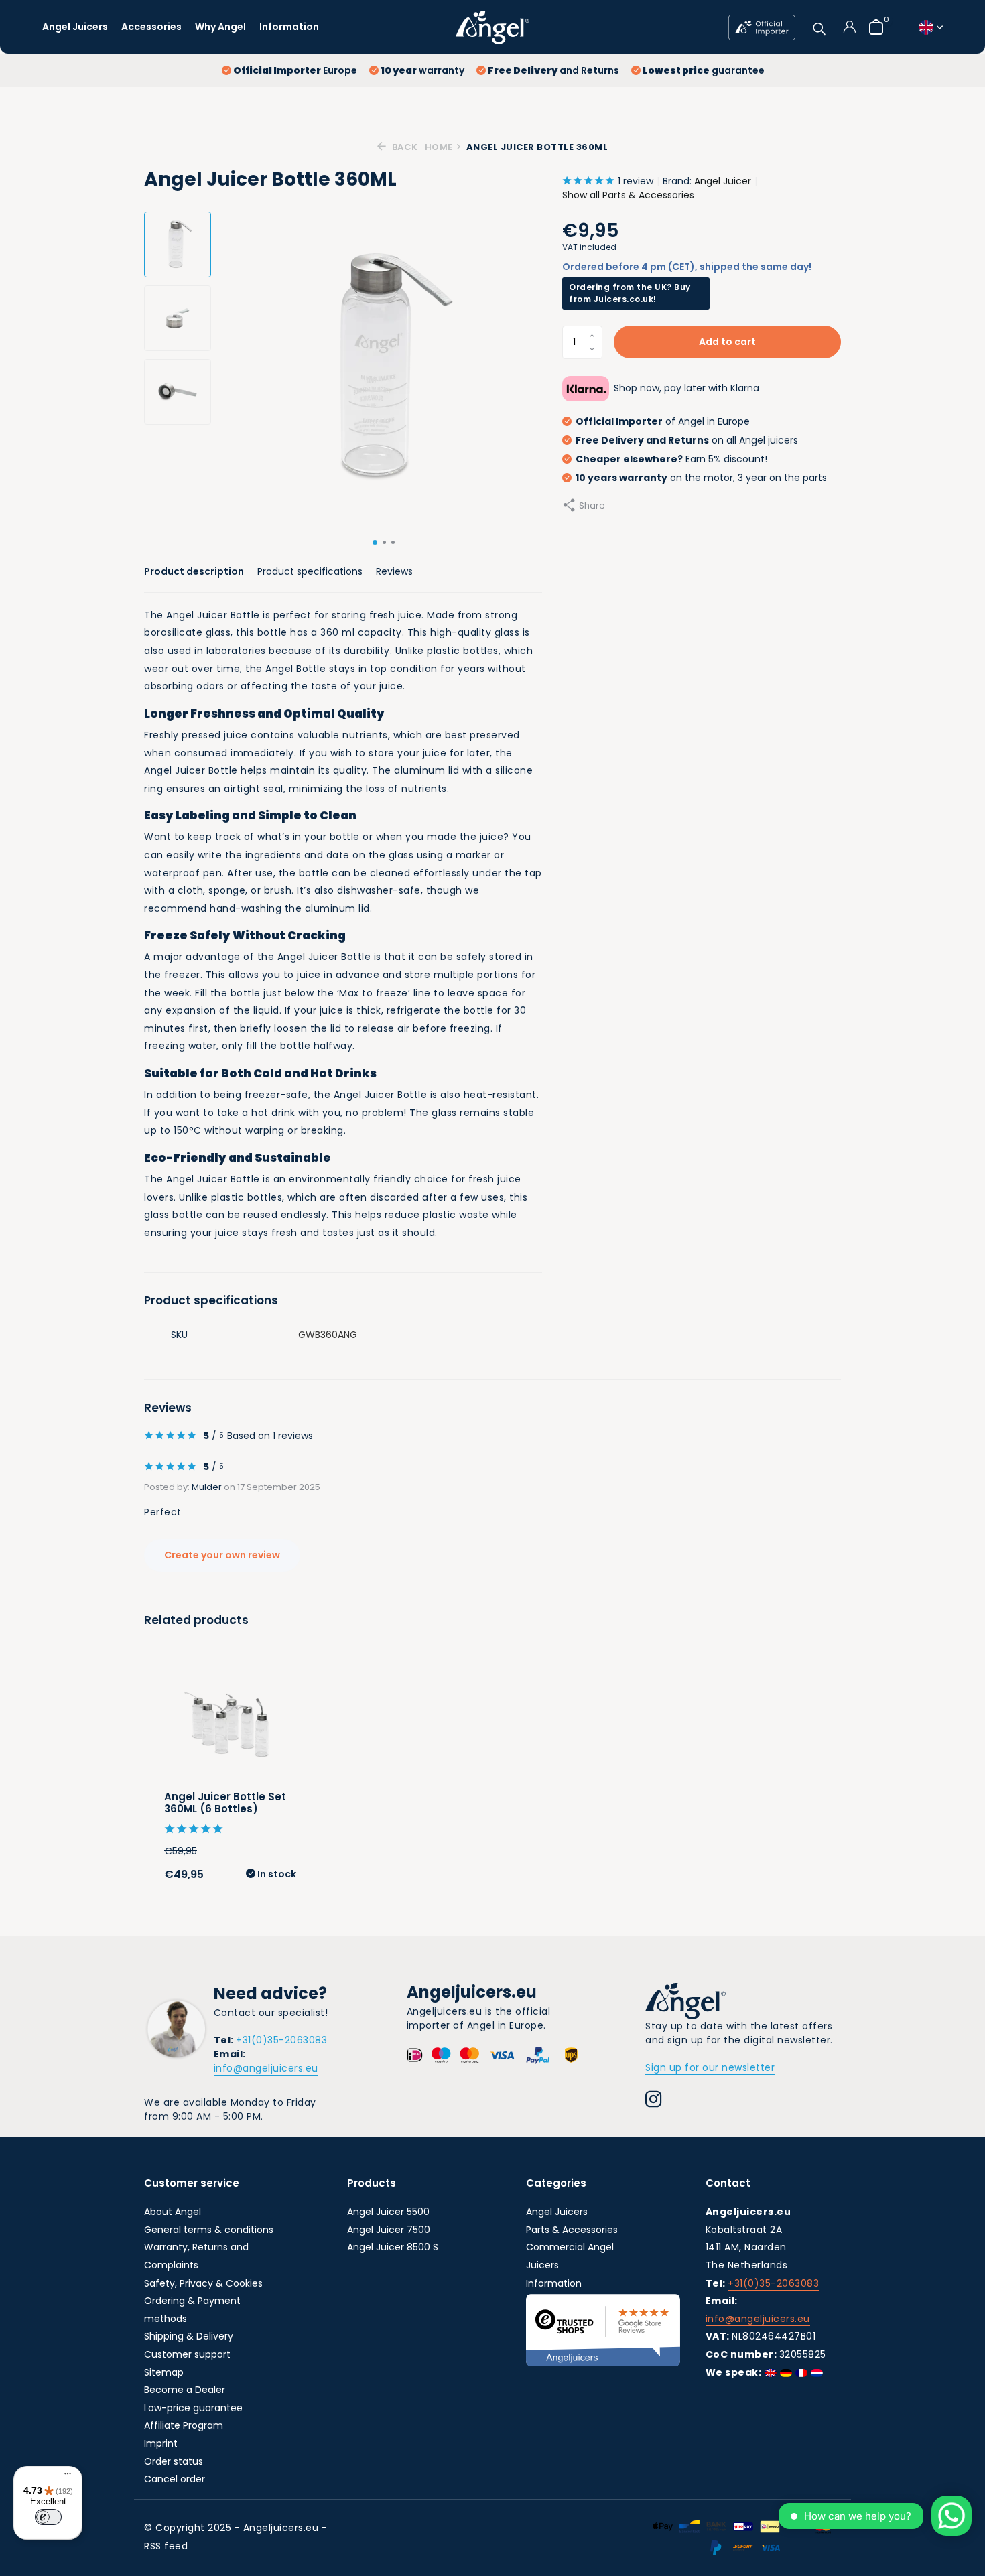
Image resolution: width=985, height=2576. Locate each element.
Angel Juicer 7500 (389, 2230)
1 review (636, 181)
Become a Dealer (185, 2390)
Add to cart (727, 342)
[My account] (849, 27)
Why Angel (220, 27)
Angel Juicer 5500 (388, 2212)
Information (289, 27)
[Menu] (64, 2476)
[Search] (819, 27)
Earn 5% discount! (671, 459)
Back (404, 147)
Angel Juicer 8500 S (393, 2247)
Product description (194, 571)
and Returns (553, 70)
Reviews (394, 571)
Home (439, 147)
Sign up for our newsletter (710, 2067)
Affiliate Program (184, 2425)
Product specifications (310, 571)
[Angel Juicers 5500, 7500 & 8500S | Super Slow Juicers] (492, 27)
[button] (375, 542)
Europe (295, 70)
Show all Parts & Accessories (628, 195)
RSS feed (166, 2546)
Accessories (151, 27)
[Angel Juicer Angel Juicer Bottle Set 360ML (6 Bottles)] (230, 1722)
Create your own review (222, 1555)
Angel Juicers (75, 27)
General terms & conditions (209, 2230)
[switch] (48, 2517)
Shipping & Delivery (189, 2336)
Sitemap (164, 2372)
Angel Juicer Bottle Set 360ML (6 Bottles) (225, 1803)
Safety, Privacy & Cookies (203, 2283)
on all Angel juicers (687, 440)
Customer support (187, 2354)
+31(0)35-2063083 (281, 2040)
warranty (422, 70)
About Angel (173, 2212)
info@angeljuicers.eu (266, 2068)
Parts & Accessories (572, 2230)
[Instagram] (654, 2101)
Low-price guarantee (193, 2408)
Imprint (161, 2443)
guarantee (704, 70)
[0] (873, 27)
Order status (174, 2461)
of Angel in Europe (663, 421)
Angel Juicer (723, 181)
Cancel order (175, 2479)
